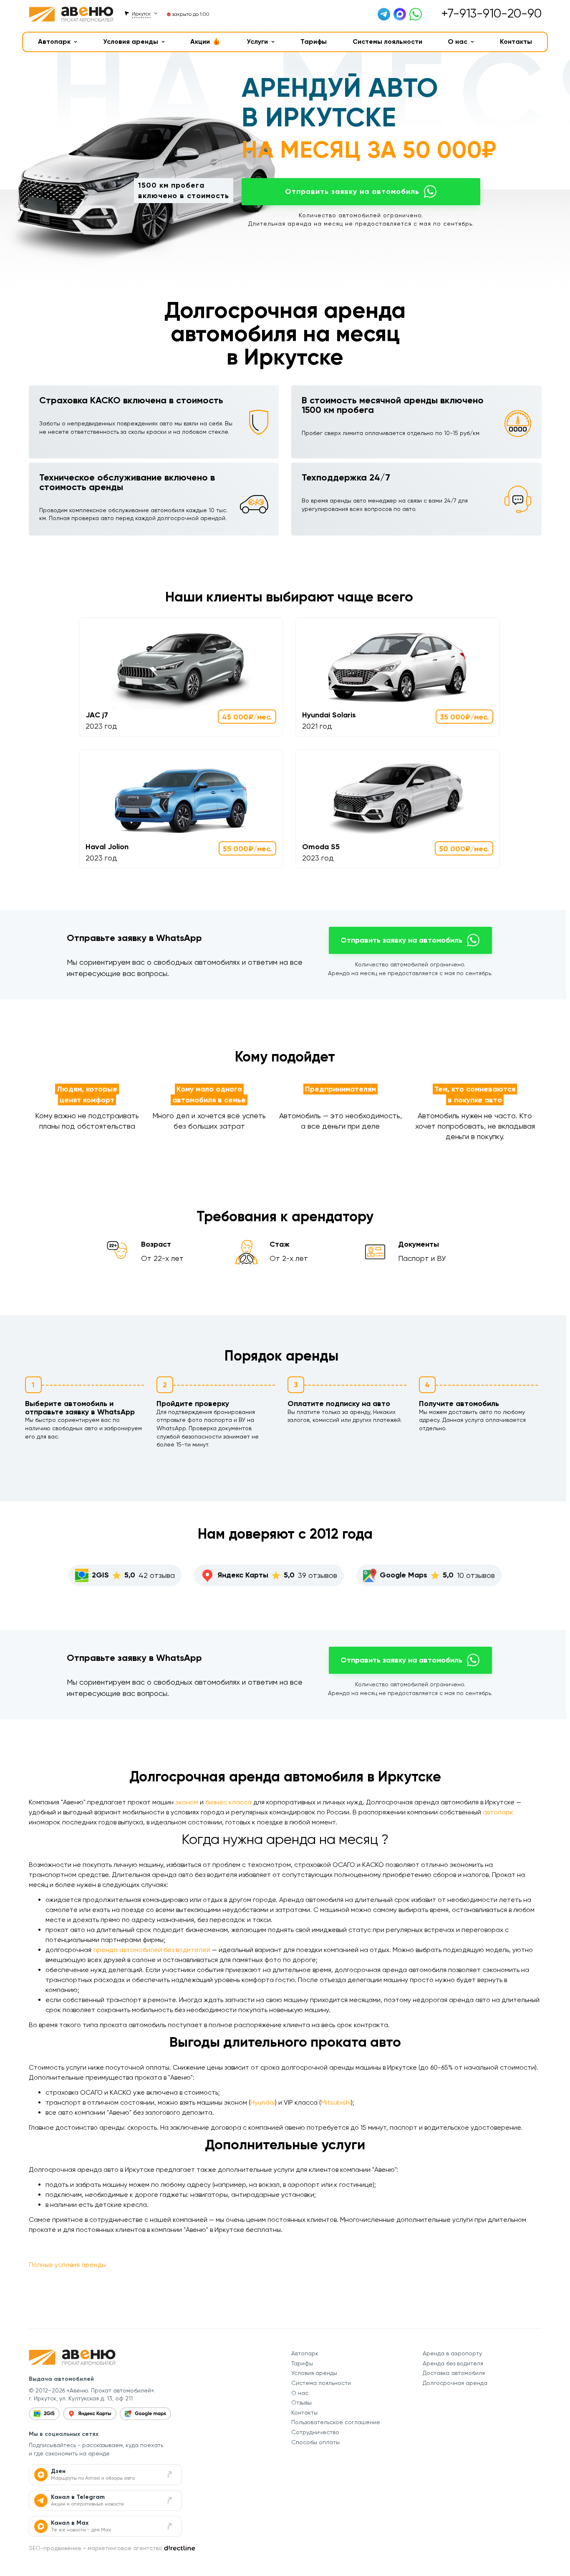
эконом (187, 1802)
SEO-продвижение (55, 2548)
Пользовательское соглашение (336, 2422)
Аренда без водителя (453, 2363)
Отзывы (301, 2402)
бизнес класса (228, 1802)
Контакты (516, 42)
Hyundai (263, 2102)
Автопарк (54, 42)
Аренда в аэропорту (452, 2353)
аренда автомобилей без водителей (152, 1950)
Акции (200, 42)
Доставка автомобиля (454, 2373)
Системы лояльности (387, 42)
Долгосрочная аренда (455, 2383)
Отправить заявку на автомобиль (352, 191)
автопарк (498, 1812)
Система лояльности (321, 2383)
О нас (458, 42)
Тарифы (314, 42)
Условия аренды (131, 42)
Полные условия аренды (67, 2265)
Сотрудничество (315, 2432)
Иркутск (141, 14)
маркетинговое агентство (125, 2548)
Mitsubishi (336, 2102)
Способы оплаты (315, 2442)
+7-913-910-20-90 (491, 13)
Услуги (257, 42)
